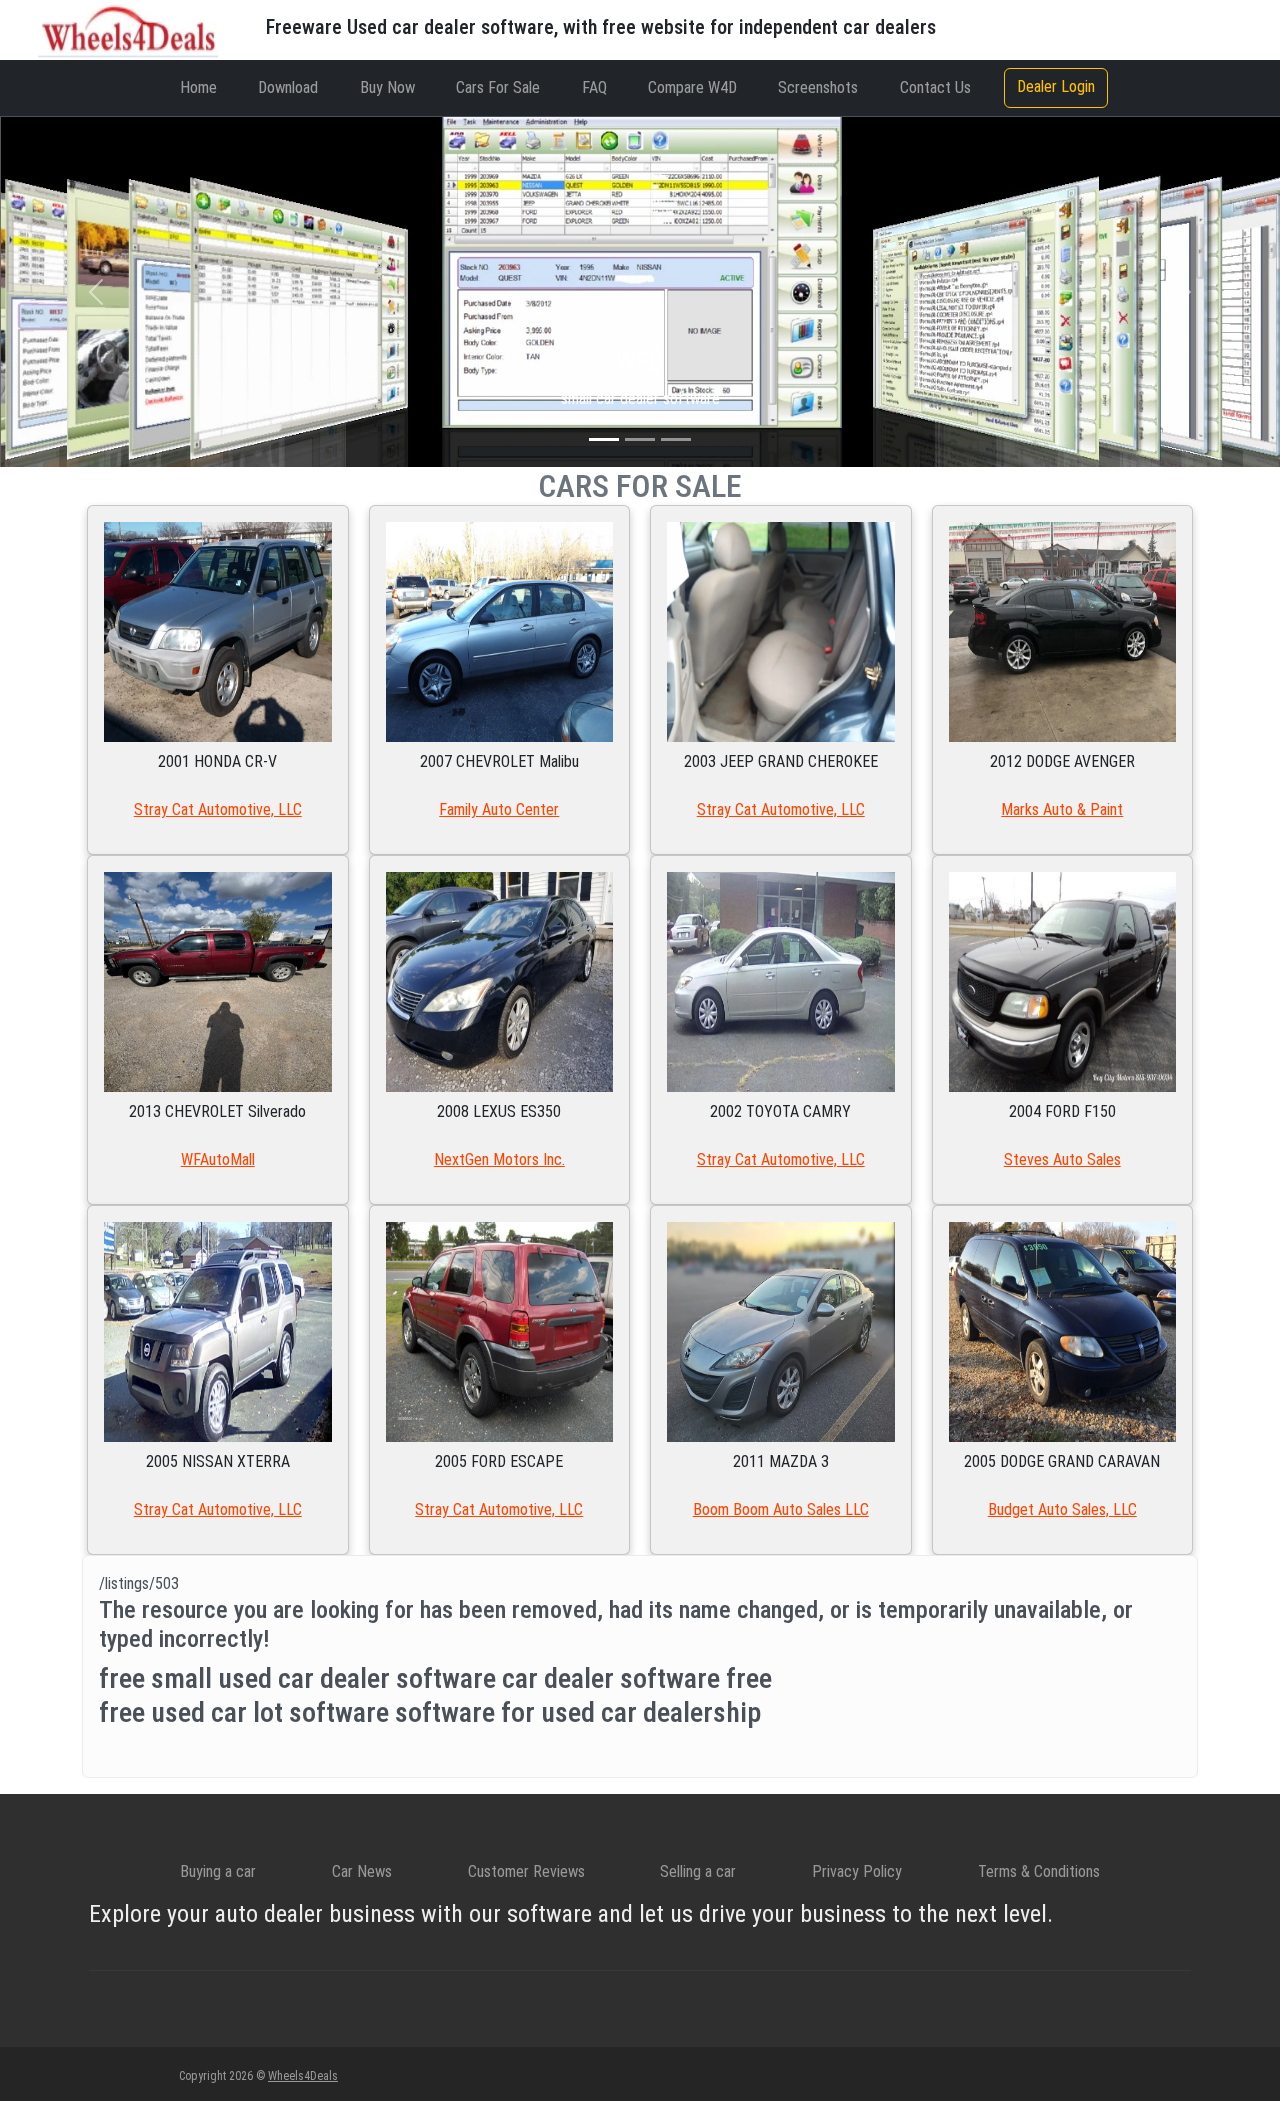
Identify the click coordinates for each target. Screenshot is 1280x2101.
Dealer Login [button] (1056, 86)
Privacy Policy (857, 1871)
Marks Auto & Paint (1062, 809)
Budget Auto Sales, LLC (1062, 1509)
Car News (362, 1871)
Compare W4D (692, 87)
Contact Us (935, 87)
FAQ (594, 87)
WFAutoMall (218, 1159)
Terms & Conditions (1039, 1871)
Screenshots (818, 87)
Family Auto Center (499, 809)
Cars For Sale (498, 87)
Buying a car (218, 1871)
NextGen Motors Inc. (499, 1159)
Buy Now (387, 87)
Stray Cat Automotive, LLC (218, 809)
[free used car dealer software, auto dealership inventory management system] (128, 28)
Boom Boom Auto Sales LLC (781, 1509)
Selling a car (698, 1871)
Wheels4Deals (303, 2076)
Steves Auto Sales (1062, 1159)
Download (288, 87)
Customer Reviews (526, 1871)
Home (198, 87)
